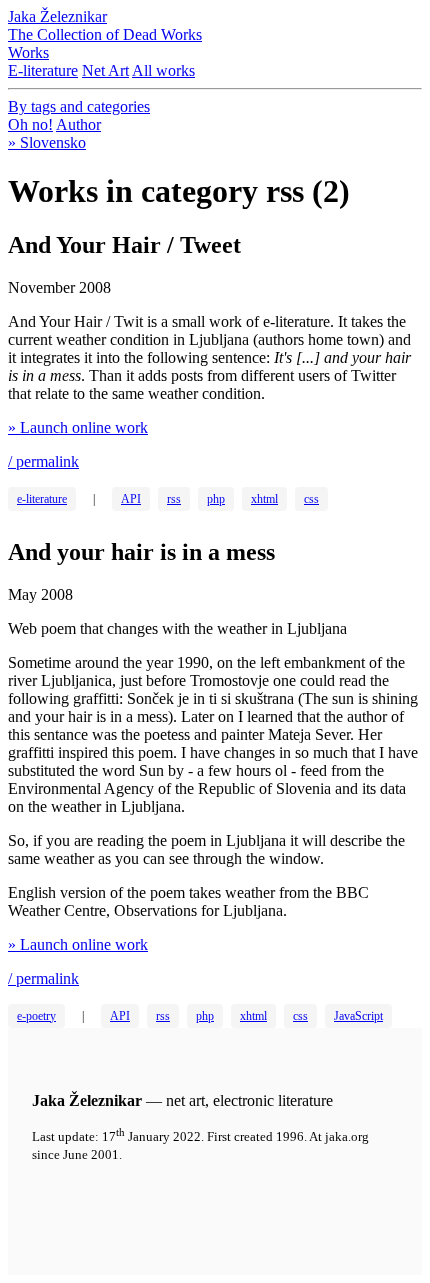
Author (78, 124)
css (311, 499)
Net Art (105, 70)
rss (174, 499)
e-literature (42, 499)
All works (163, 70)
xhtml (264, 499)
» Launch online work (78, 427)
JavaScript (358, 1016)
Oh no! (30, 124)
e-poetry (36, 1016)
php (216, 499)
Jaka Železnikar (57, 16)
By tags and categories (79, 106)
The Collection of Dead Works (105, 34)
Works (28, 52)
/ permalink (43, 461)
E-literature (43, 70)
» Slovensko (47, 142)
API (131, 499)
